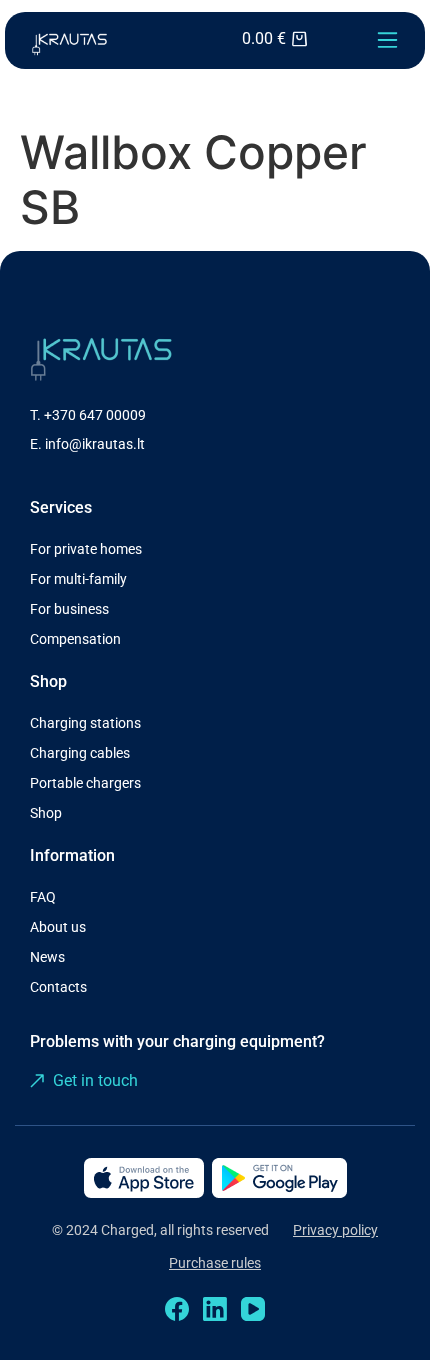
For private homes (86, 549)
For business (69, 609)
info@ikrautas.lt (95, 444)
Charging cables (80, 753)
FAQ (43, 897)
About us (58, 927)
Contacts (58, 987)
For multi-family (78, 579)
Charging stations (85, 723)
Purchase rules (215, 1263)
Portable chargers (85, 783)
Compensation (75, 639)
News (47, 957)
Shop (46, 813)
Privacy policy (335, 1230)
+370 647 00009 (95, 415)
